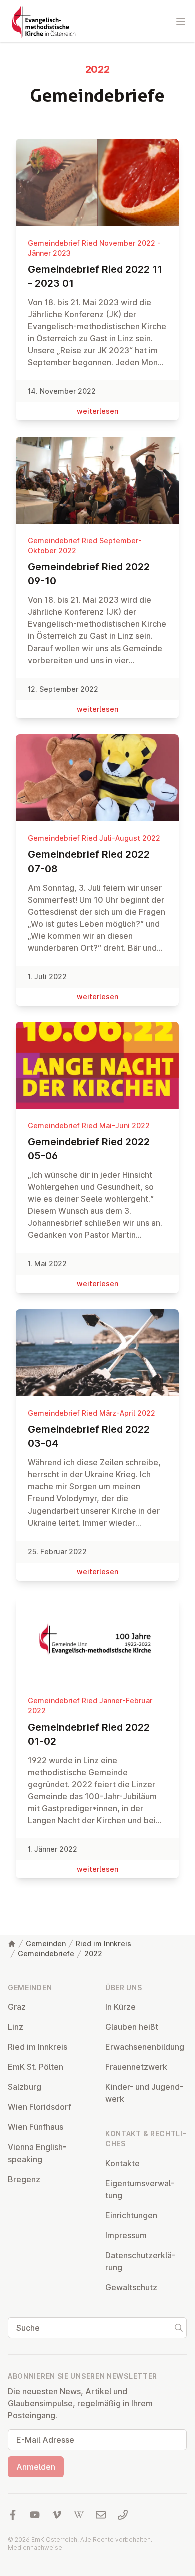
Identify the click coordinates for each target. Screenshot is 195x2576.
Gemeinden (46, 1943)
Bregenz (24, 2179)
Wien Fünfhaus (36, 2127)
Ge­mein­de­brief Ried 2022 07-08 (89, 862)
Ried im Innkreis (104, 1943)
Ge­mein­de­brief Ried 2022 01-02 (89, 1734)
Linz (16, 2027)
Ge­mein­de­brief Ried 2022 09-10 (89, 574)
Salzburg (25, 2087)
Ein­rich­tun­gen (131, 2215)
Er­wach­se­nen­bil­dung (145, 2047)
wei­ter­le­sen (98, 411)
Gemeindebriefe (46, 1953)
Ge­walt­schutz (131, 2287)
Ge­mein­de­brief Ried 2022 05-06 (89, 1149)
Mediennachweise (35, 2548)
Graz (17, 2007)
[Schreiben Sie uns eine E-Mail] (101, 2515)
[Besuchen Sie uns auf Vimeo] (57, 2515)
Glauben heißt (132, 2027)
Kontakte (123, 2163)
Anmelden (36, 2467)
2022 (93, 1953)
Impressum (126, 2235)
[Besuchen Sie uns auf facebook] (13, 2515)
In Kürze (121, 2007)
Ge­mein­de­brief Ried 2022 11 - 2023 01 (95, 276)
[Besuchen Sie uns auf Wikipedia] (79, 2515)
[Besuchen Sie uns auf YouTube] (35, 2515)
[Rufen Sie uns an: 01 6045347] (123, 2515)
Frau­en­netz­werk (136, 2067)
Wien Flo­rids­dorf (40, 2107)
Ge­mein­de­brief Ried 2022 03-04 (89, 1436)
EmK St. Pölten (36, 2067)
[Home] (12, 1944)
